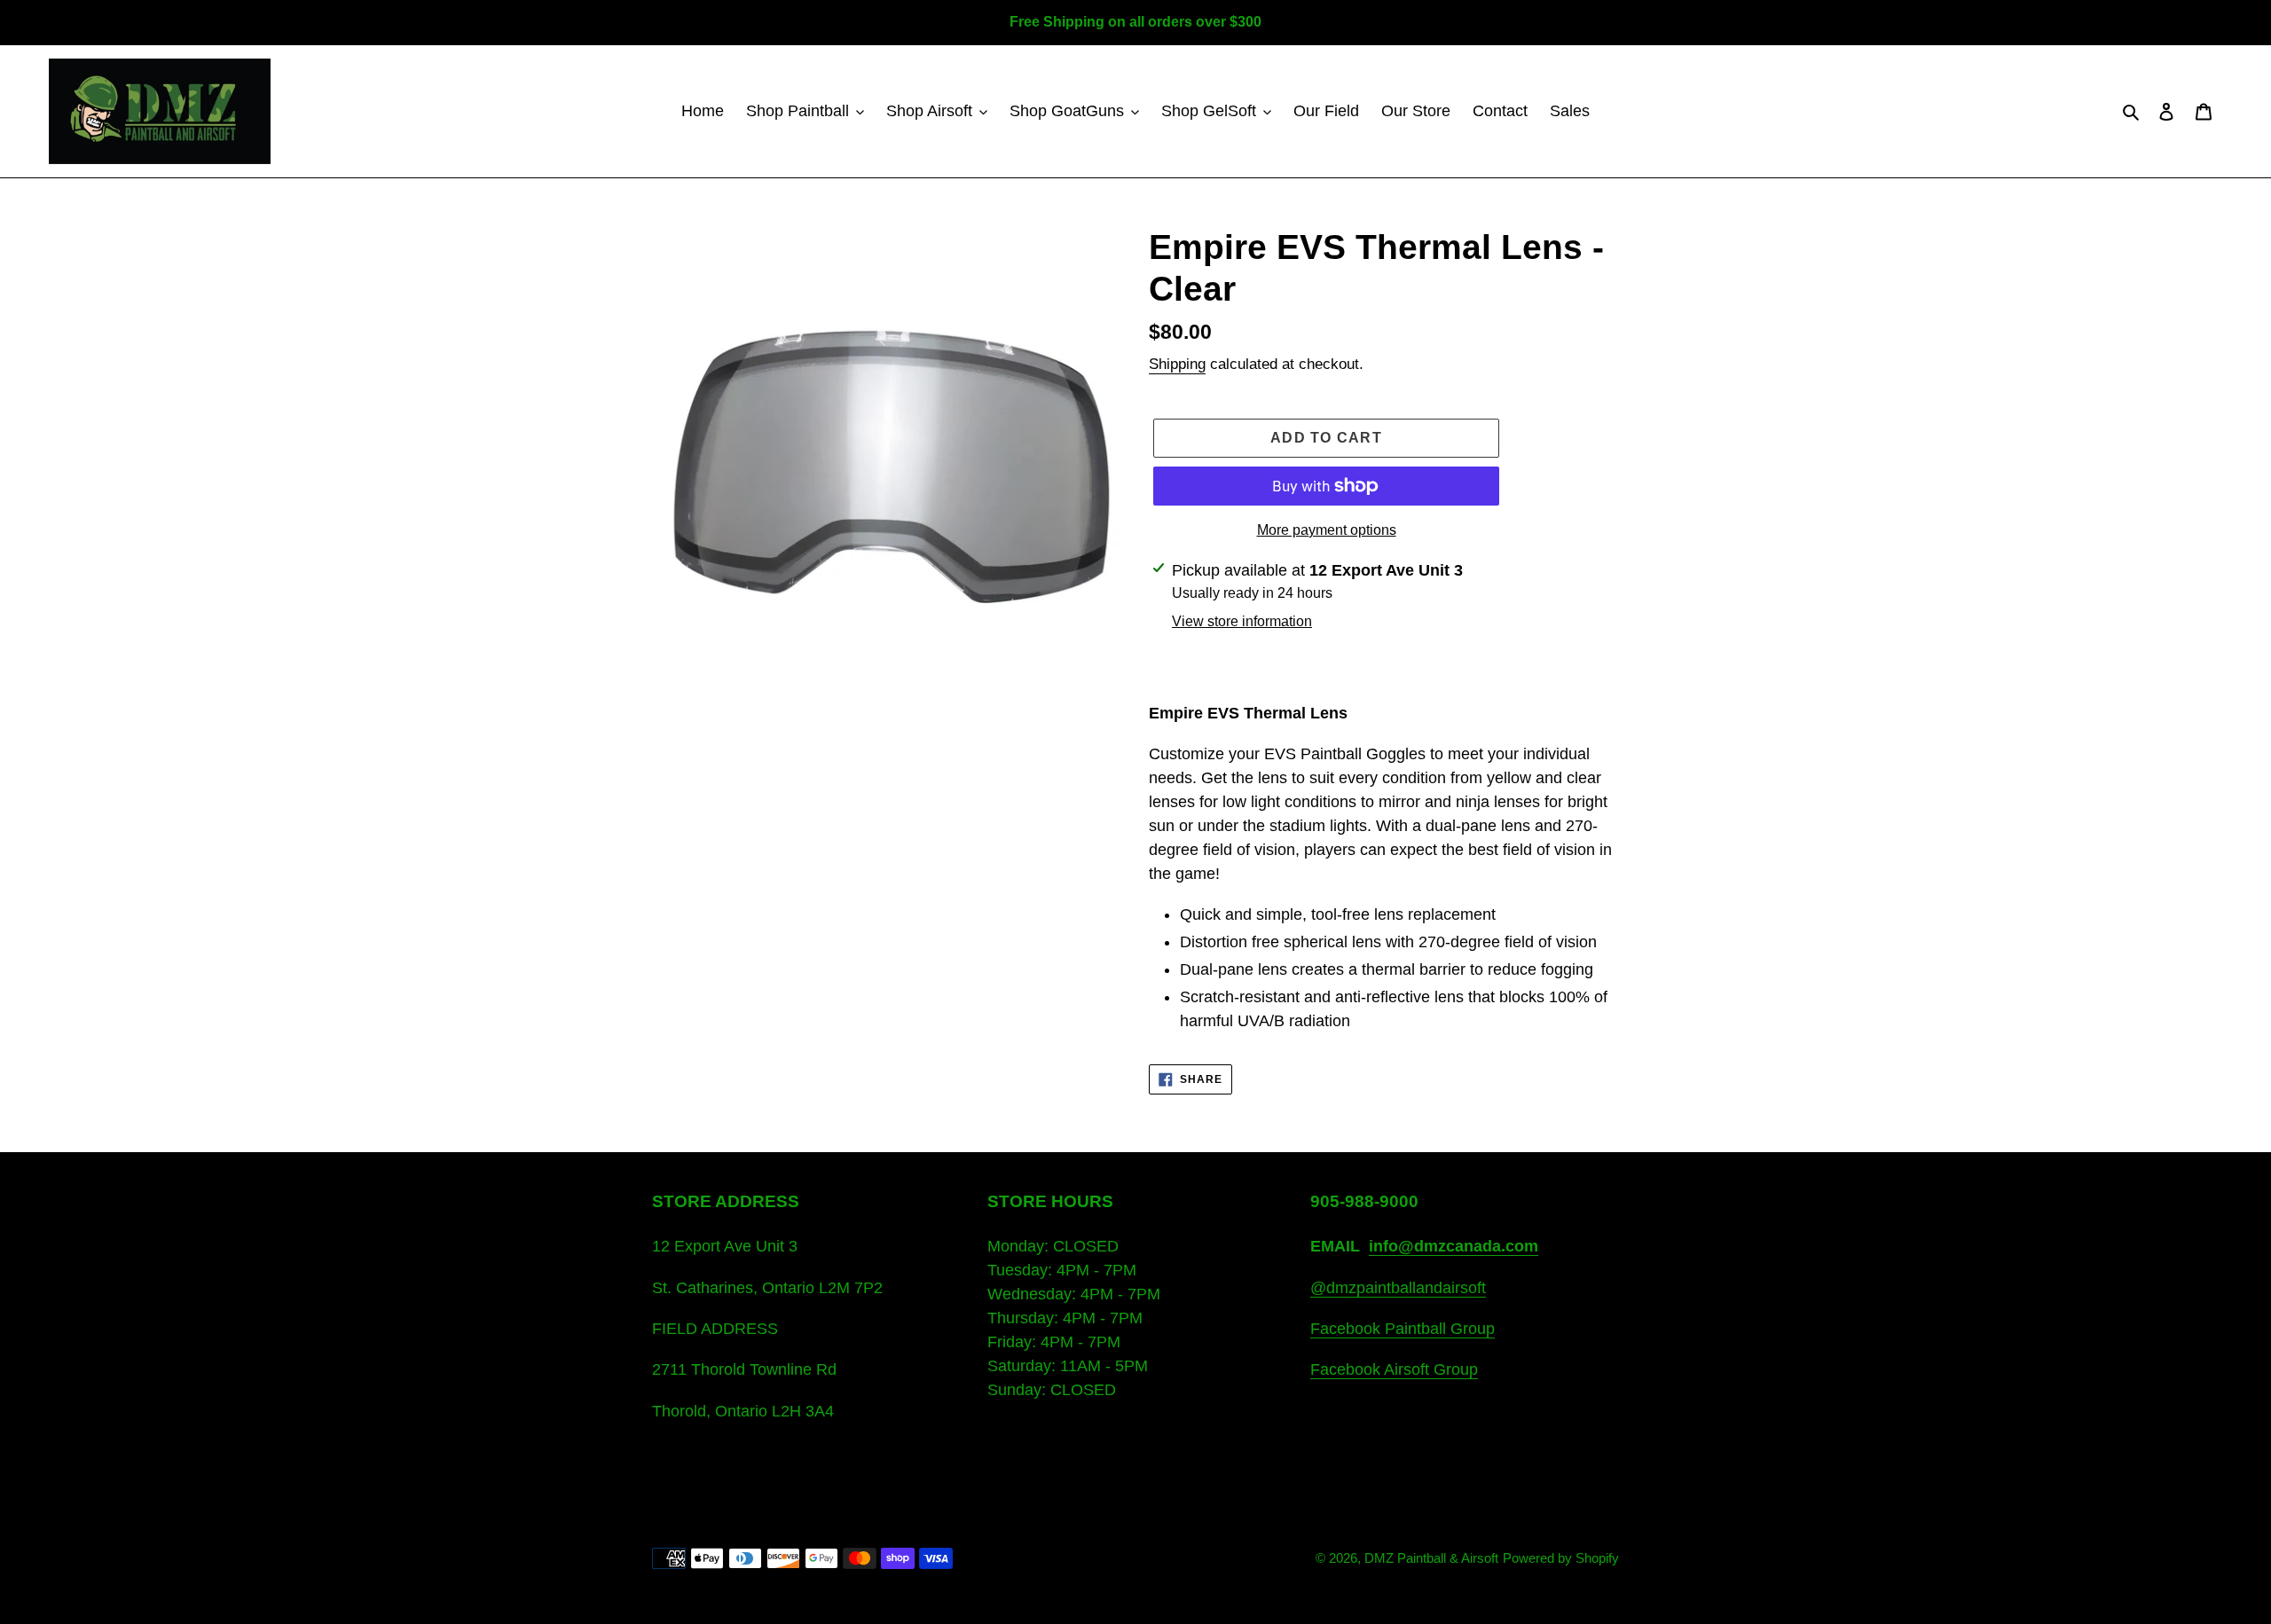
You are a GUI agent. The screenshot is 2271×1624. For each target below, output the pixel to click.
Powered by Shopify (1561, 1558)
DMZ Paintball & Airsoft (1431, 1558)
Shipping (1177, 364)
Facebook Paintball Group (1403, 1329)
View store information (1242, 621)
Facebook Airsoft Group (1394, 1369)
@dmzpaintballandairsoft (1398, 1288)
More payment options (1327, 530)
